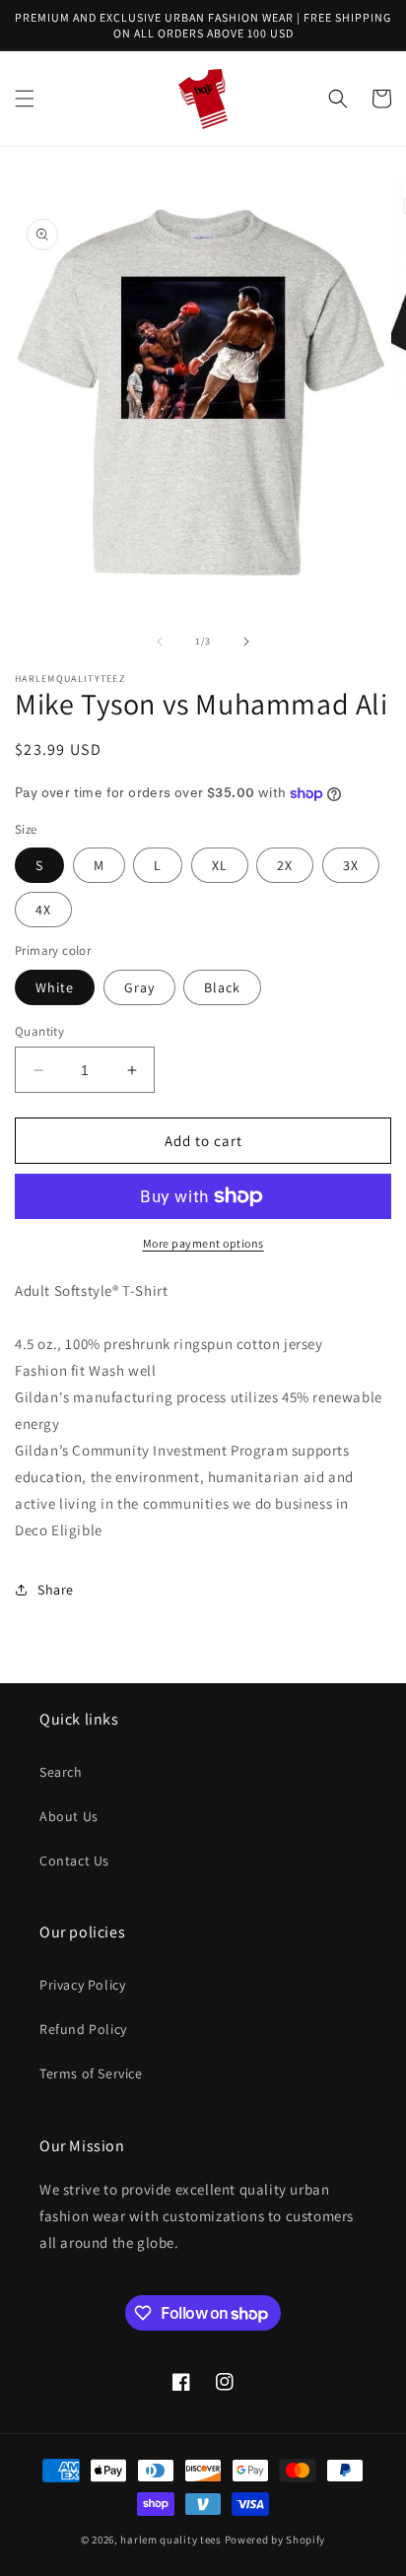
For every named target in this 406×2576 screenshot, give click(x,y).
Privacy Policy (82, 1985)
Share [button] (56, 1590)
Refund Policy (83, 2029)
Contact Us (74, 1861)
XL (220, 865)
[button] (25, 99)
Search (61, 1772)
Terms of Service (91, 2073)
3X (351, 865)
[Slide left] (160, 642)
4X (43, 910)
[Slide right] (246, 642)
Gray (139, 987)
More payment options (203, 1243)
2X (285, 865)
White (55, 987)
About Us (69, 1816)
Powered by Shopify (275, 2540)
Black (222, 987)
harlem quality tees (170, 2540)
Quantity (39, 1031)
